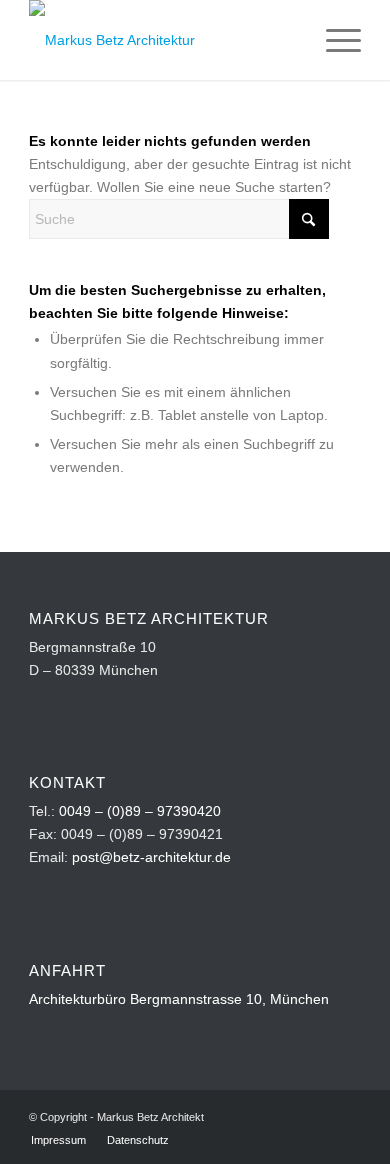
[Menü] (333, 40)
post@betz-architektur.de (151, 857)
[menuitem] (333, 40)
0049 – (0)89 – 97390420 (140, 811)
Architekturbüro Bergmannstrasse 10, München (179, 999)
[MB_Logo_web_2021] (161, 40)
